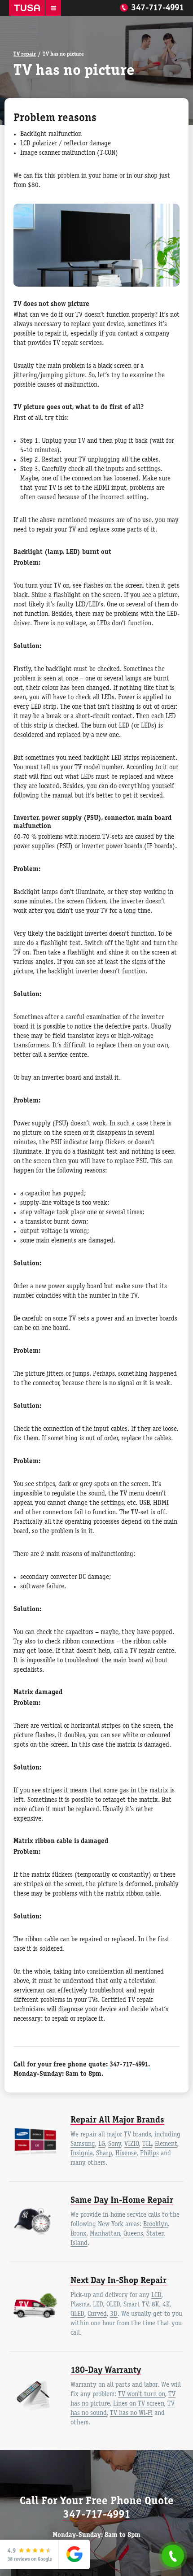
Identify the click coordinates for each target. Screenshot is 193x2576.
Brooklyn (156, 2224)
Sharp (104, 2153)
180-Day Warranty (106, 2371)
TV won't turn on (142, 2394)
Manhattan (105, 2234)
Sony (115, 2144)
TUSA (27, 8)
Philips (149, 2153)
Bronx (79, 2234)
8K (156, 2305)
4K (166, 2305)
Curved (97, 2314)
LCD (156, 2295)
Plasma (80, 2305)
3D (114, 2314)
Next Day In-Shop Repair (118, 2281)
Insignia (82, 2153)
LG (102, 2144)
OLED (113, 2305)
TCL (147, 2144)
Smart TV (136, 2305)
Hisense (126, 2153)
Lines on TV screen (139, 2404)
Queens (133, 2234)
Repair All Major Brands (117, 2120)
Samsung (83, 2144)
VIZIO (132, 2144)
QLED (77, 2314)
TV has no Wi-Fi (131, 2413)
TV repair (25, 54)
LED (98, 2305)
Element (166, 2144)
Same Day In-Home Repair (122, 2201)
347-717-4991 (158, 8)
